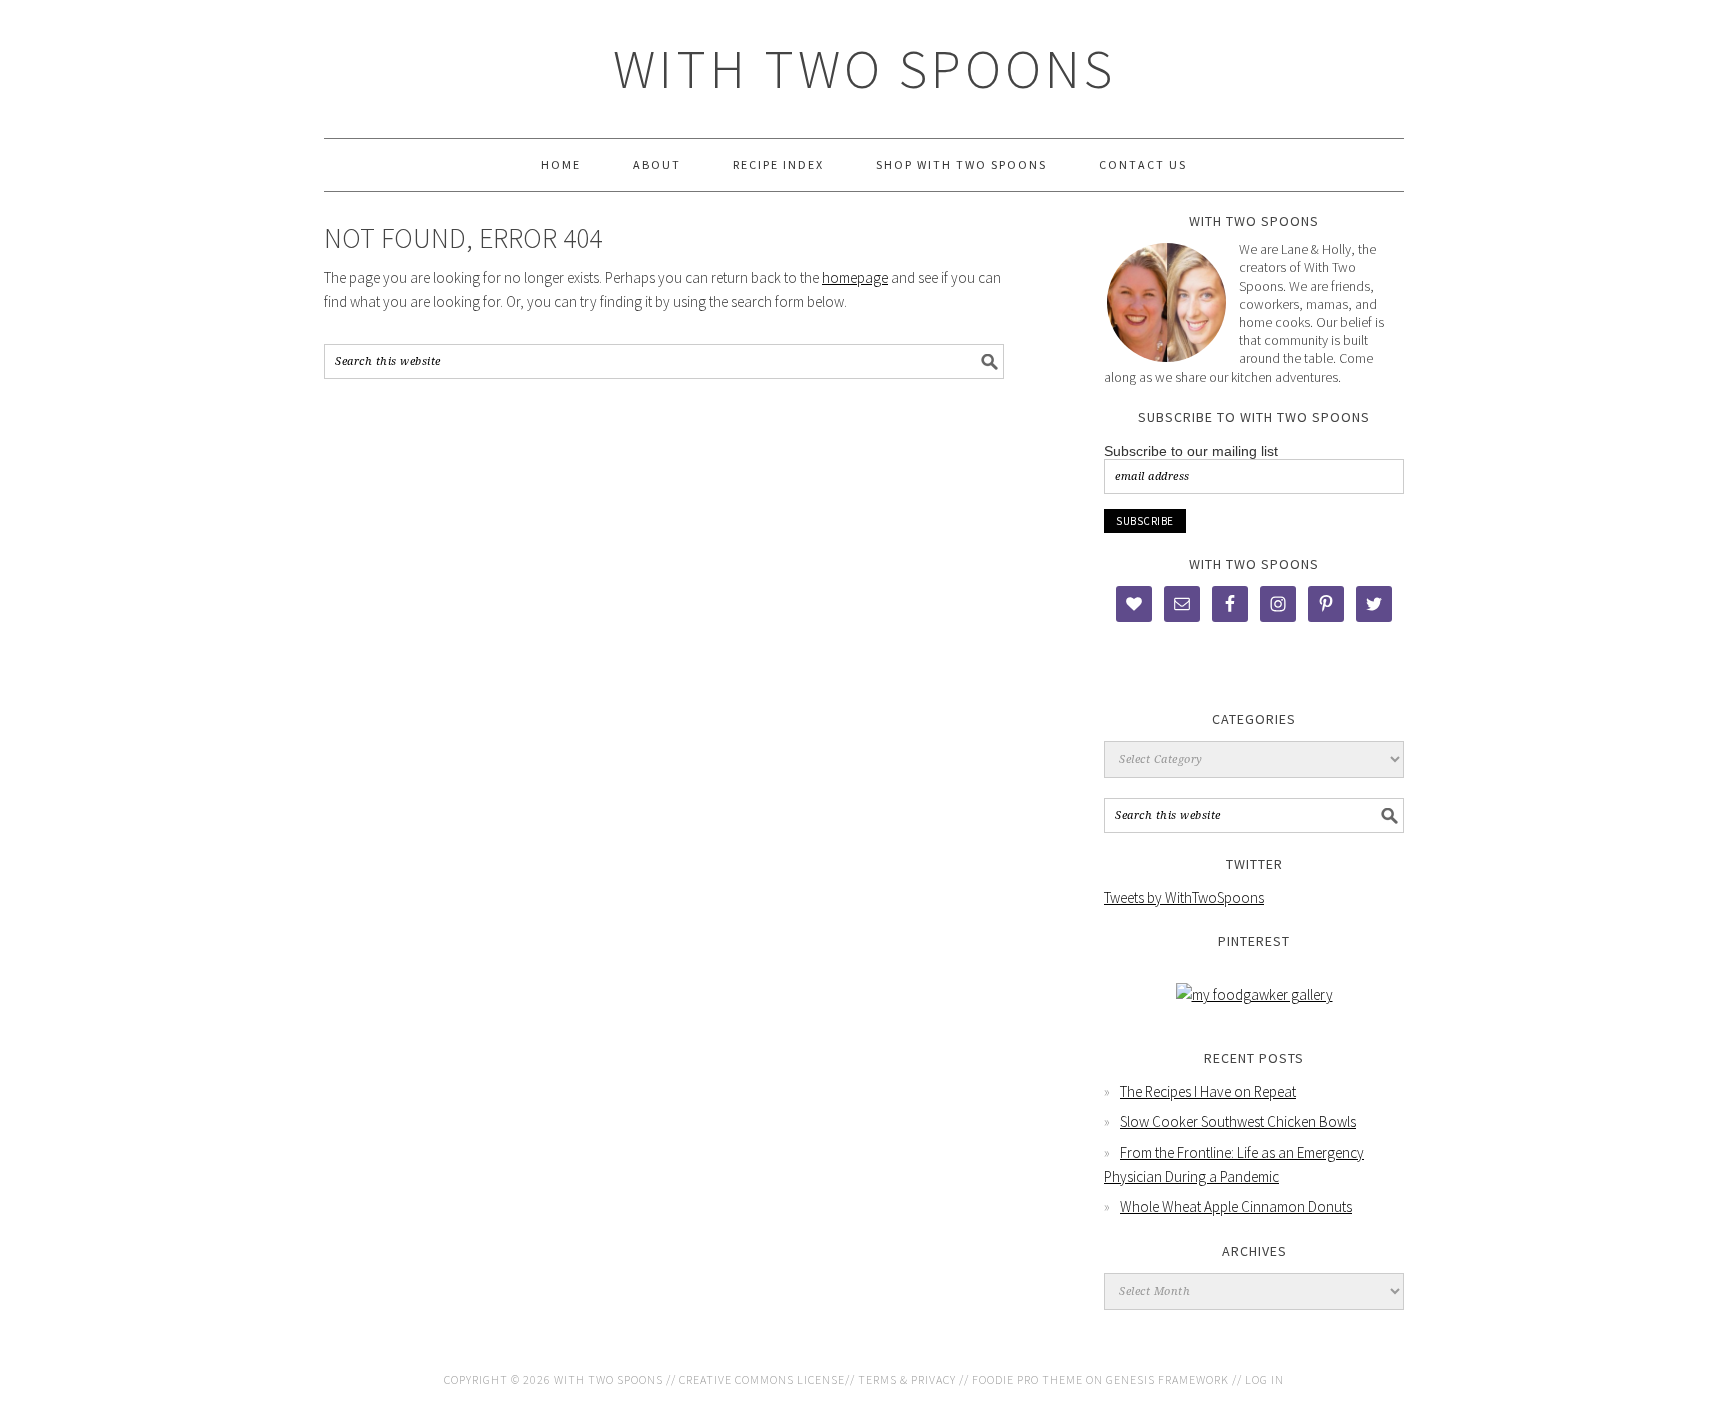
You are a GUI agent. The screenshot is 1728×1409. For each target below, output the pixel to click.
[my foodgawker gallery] (1254, 994)
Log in (1264, 1379)
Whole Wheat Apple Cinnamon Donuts (1236, 1206)
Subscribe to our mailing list (1191, 451)
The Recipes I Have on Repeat (1208, 1091)
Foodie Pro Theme (1027, 1379)
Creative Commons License (762, 1379)
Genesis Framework (1167, 1379)
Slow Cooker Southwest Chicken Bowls (1238, 1121)
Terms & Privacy (907, 1379)
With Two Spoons (864, 68)
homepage (855, 277)
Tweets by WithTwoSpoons (1184, 897)
